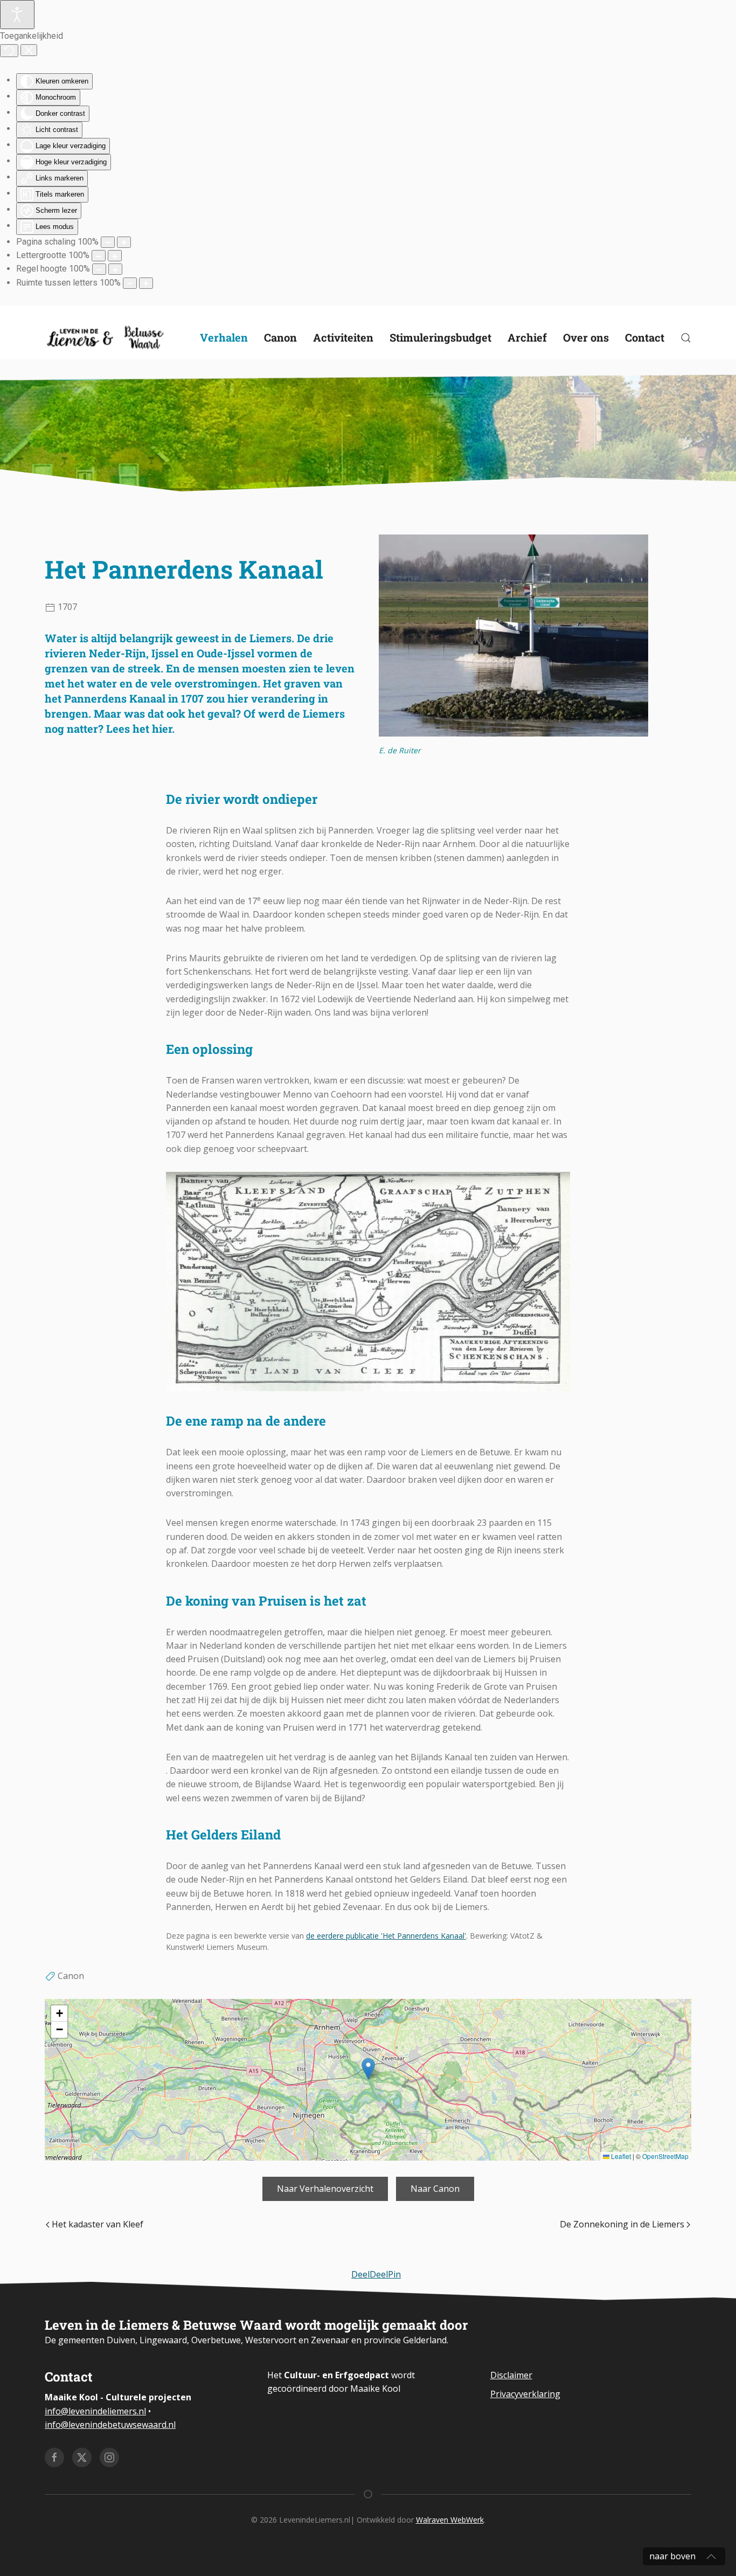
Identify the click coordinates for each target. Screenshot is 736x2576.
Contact (645, 337)
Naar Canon (435, 2189)
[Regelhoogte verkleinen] (99, 269)
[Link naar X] (82, 2457)
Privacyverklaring (525, 2394)
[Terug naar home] (107, 338)
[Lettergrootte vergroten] (115, 256)
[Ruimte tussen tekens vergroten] (146, 283)
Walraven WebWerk (450, 2520)
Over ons (586, 337)
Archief (527, 337)
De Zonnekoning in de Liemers (622, 2224)
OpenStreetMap (665, 2156)
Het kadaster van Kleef (98, 2224)
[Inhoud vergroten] (124, 242)
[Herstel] (9, 51)
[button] (368, 2069)
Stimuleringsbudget (440, 337)
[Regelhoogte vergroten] (115, 269)
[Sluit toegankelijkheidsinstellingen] (29, 50)
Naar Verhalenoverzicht (325, 2189)
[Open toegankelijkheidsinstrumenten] (17, 15)
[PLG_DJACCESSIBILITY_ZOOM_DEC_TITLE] (108, 242)
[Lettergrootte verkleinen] (99, 256)
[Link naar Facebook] (54, 2457)
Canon (280, 337)
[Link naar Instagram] (109, 2457)
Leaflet (620, 2156)
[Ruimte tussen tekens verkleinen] (130, 283)
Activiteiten (343, 337)
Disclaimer (511, 2375)
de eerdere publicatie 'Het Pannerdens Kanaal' (386, 1936)
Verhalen (224, 337)
